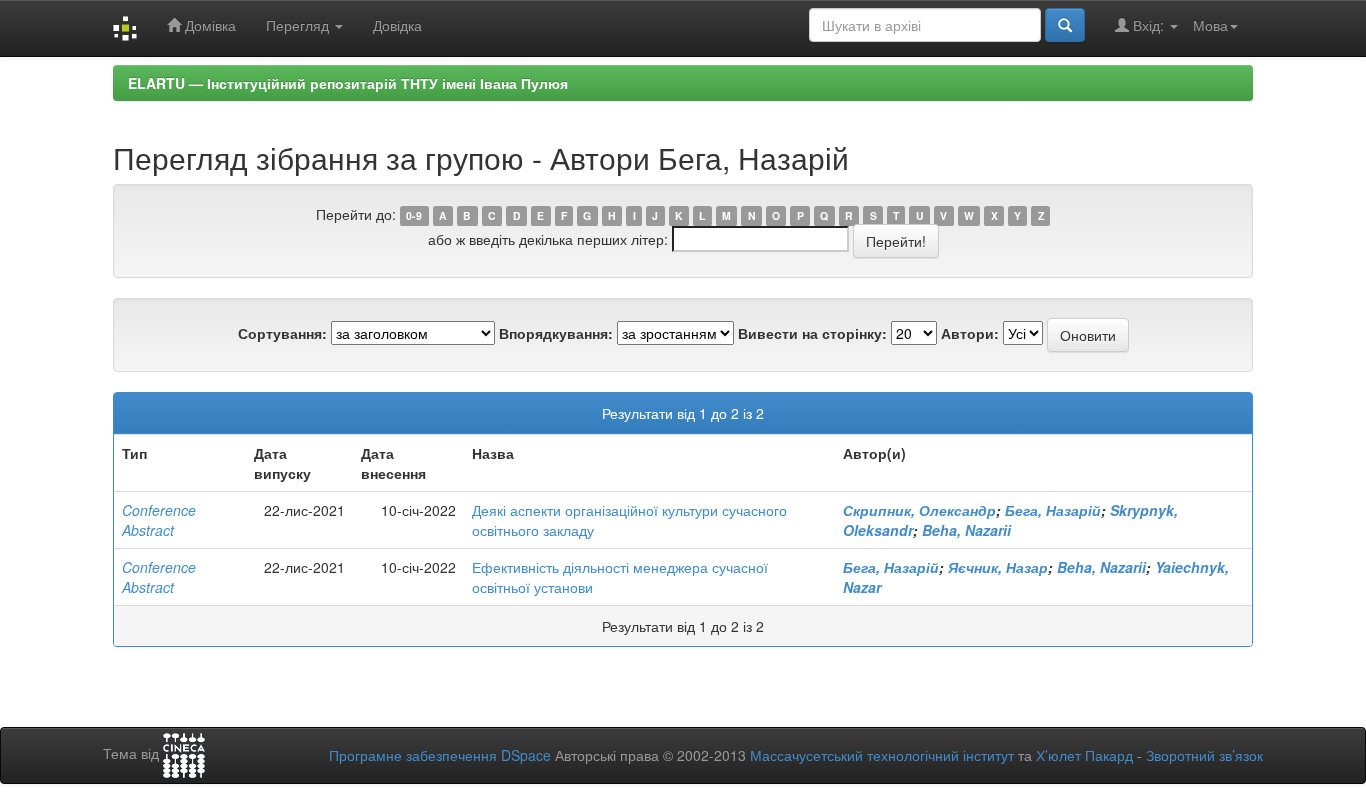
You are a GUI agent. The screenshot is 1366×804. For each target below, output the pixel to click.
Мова (1210, 25)
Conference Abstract (159, 520)
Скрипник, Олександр (919, 510)
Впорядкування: (556, 333)
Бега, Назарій (1053, 510)
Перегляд (299, 25)
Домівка (208, 25)
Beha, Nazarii (966, 530)
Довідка (397, 25)
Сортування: (282, 333)
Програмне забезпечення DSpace (440, 755)
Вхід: (1148, 25)
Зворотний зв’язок (1204, 755)
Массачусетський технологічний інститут (882, 755)
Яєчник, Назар (998, 567)
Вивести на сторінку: (812, 333)
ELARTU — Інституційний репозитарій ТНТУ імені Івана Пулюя (348, 83)
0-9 (414, 215)
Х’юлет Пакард (1084, 755)
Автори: (970, 333)
